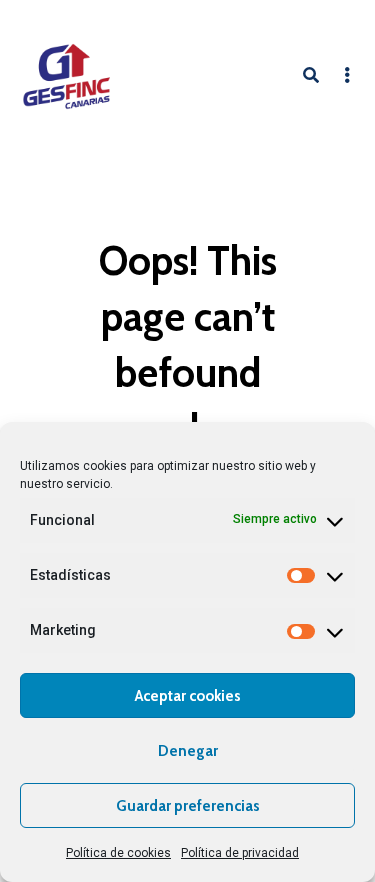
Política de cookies (118, 853)
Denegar (188, 751)
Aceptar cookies (188, 696)
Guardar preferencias (188, 806)
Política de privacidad (240, 853)
